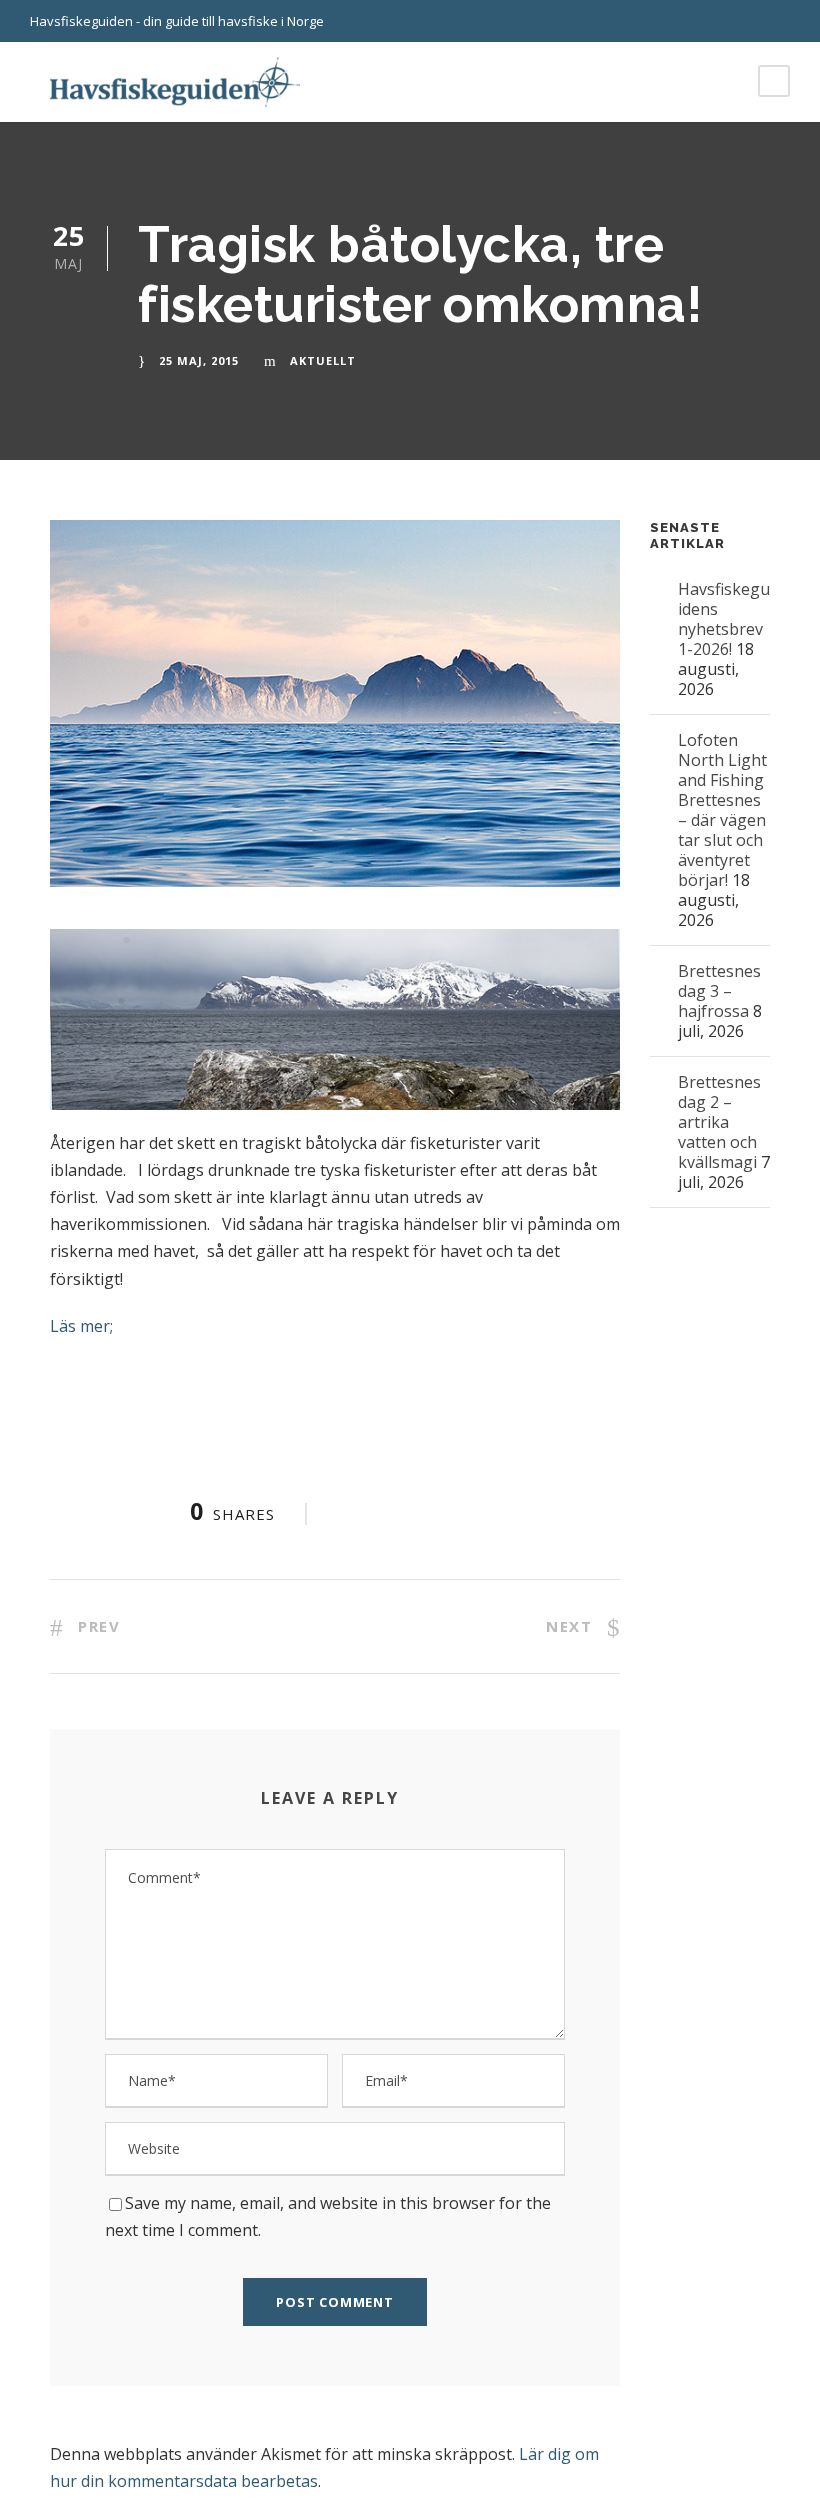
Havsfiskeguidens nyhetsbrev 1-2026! (724, 619)
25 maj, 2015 (199, 360)
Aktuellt (323, 360)
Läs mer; (81, 1326)
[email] (750, 21)
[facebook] (785, 21)
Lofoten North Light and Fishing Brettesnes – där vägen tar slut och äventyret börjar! (722, 810)
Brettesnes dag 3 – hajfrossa (719, 991)
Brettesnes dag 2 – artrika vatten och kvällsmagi (719, 1122)
